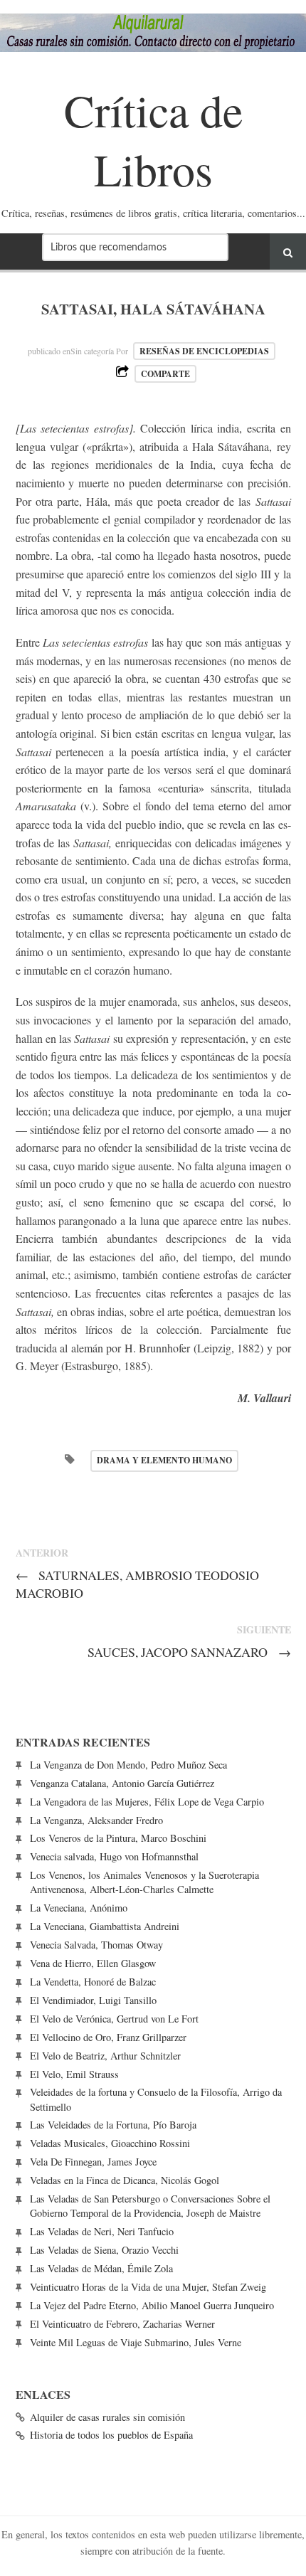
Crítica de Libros (153, 139)
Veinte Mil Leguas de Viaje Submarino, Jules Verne (136, 2342)
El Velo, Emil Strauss (74, 2074)
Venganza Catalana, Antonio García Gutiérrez (122, 1783)
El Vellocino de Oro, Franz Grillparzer (108, 2037)
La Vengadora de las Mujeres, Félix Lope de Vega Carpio (147, 1802)
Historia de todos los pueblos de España (111, 2435)
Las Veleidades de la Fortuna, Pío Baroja (113, 2125)
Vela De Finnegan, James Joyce (93, 2162)
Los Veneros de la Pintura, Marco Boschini (118, 1838)
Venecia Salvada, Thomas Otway (96, 1945)
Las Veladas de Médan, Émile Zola (101, 2268)
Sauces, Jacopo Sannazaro (189, 1652)
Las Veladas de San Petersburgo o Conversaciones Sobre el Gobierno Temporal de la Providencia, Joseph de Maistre (150, 2206)
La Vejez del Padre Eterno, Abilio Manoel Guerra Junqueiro (152, 2305)
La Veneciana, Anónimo (79, 1908)
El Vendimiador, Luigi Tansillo (93, 2000)
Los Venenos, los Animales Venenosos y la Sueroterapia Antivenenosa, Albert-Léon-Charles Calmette (144, 1882)
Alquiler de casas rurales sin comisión (107, 2417)
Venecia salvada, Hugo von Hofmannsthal (114, 1856)
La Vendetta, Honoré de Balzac (93, 1982)
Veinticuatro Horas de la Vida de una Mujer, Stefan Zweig (148, 2287)
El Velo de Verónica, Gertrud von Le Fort (114, 2019)
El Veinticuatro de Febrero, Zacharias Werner (122, 2324)
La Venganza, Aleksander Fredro (96, 1820)
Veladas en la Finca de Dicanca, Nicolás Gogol (125, 2180)
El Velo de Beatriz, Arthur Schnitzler (105, 2056)
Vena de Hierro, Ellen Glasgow (93, 1963)
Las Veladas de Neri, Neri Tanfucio (102, 2231)
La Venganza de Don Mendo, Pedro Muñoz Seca (128, 1765)
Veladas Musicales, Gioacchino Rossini (110, 2143)
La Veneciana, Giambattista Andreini (105, 1926)
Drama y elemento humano (164, 1460)
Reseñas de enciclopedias (204, 351)
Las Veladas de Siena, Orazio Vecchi (104, 2250)
